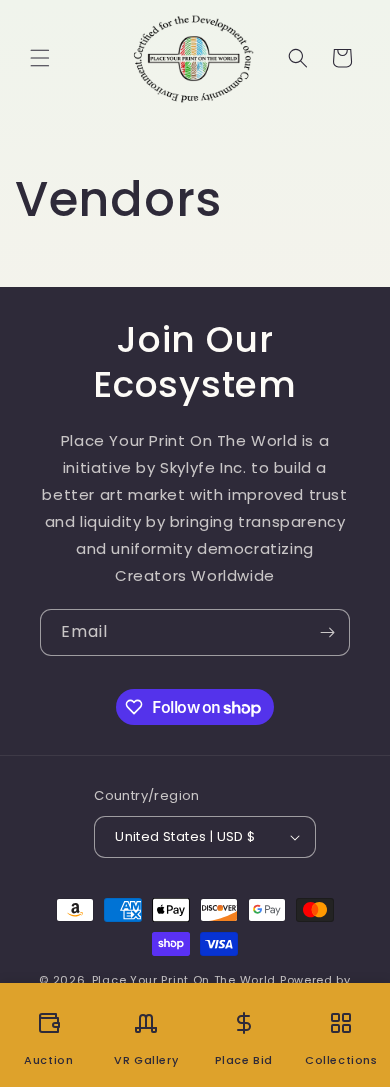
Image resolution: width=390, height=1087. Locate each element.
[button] (40, 58)
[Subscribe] (327, 632)
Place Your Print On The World (184, 980)
